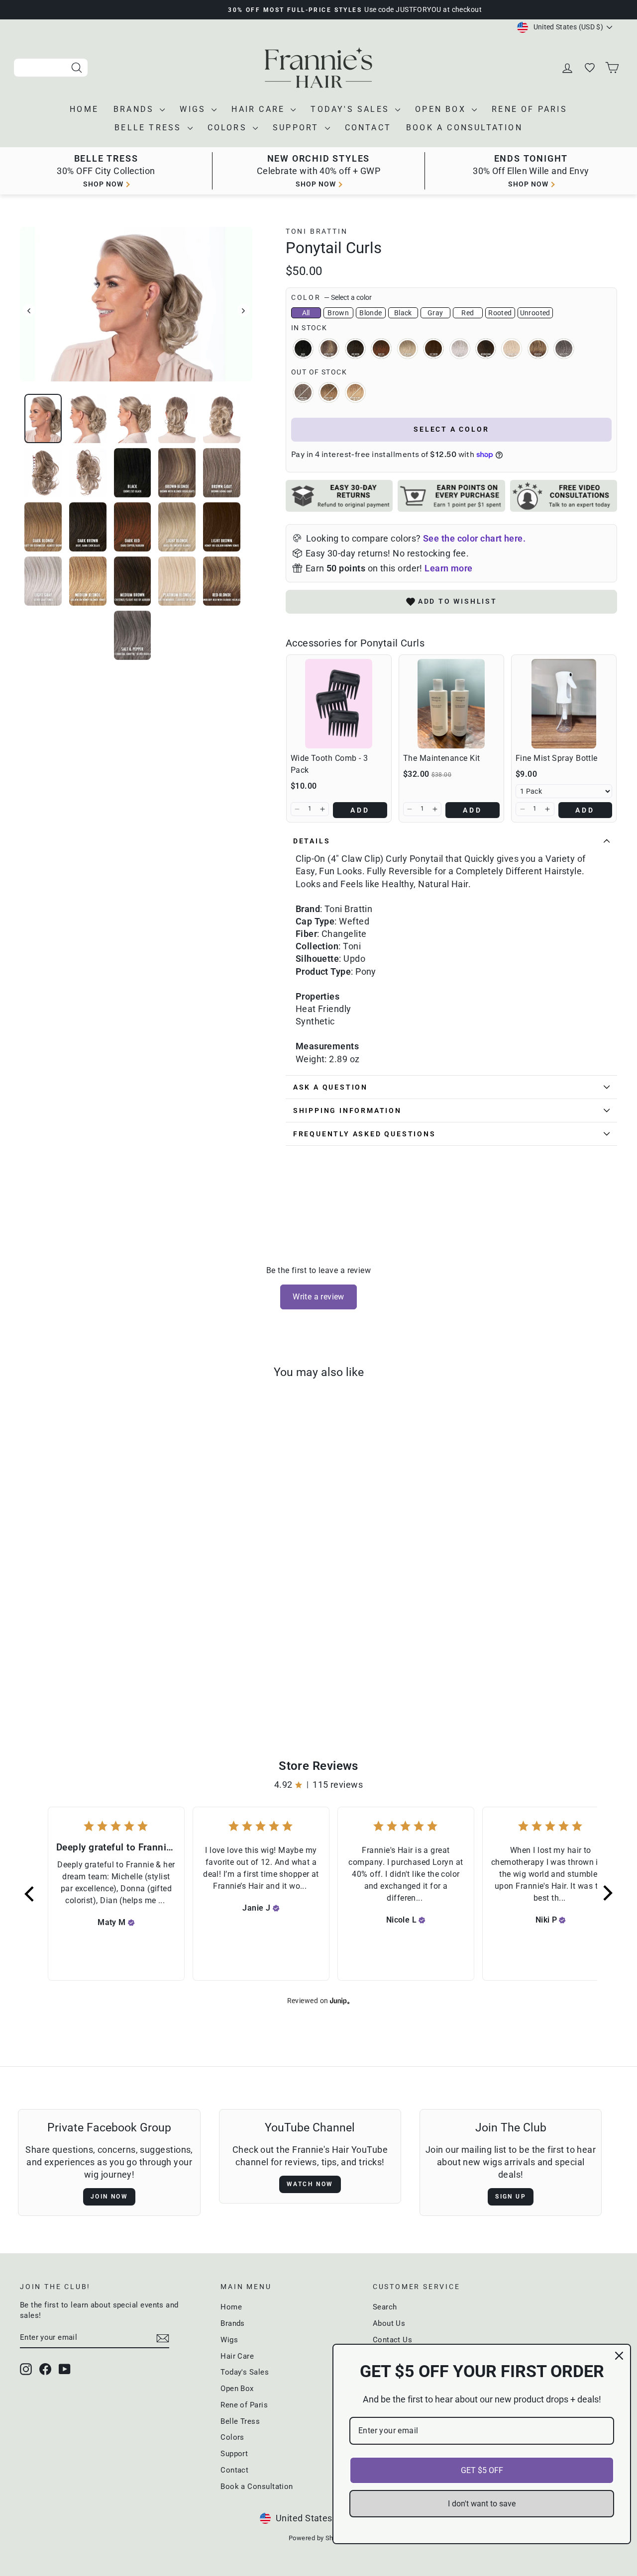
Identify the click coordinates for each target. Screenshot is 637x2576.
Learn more (449, 568)
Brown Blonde (329, 349)
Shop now (103, 184)
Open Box (442, 109)
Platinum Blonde (512, 349)
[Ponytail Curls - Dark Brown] (90, 1674)
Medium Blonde (355, 392)
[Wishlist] (591, 68)
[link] (339, 704)
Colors (229, 128)
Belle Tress (150, 128)
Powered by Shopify (318, 2538)
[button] (297, 809)
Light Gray (460, 349)
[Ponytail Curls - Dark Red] (104, 1674)
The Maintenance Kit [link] (442, 758)
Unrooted (535, 313)
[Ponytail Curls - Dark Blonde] (77, 1674)
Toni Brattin (317, 231)
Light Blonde (408, 349)
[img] (131, 1923)
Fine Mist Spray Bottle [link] (557, 758)
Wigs (194, 109)
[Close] (619, 2356)
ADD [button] (360, 810)
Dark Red (381, 349)
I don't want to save (482, 2504)
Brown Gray (303, 392)
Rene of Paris (530, 109)
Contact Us (393, 2340)
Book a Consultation (464, 128)
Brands (135, 109)
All (306, 313)
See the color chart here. (474, 538)
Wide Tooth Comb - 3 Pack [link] (329, 764)
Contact (368, 128)
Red (468, 313)
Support (298, 128)
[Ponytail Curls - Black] (37, 1674)
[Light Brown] (144, 1674)
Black (403, 313)
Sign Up (511, 2197)
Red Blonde (538, 349)
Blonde (371, 313)
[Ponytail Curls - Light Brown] (131, 1674)
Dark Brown (355, 349)
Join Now (109, 2197)
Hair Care (260, 109)
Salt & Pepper (564, 349)
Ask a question (330, 1087)
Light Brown (433, 349)
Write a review (318, 1297)
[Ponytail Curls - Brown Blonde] (50, 1674)
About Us (389, 2323)
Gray (435, 313)
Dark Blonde (329, 392)
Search (385, 2307)
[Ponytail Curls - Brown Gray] (63, 1674)
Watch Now (310, 2184)
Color (331, 297)
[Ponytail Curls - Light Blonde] (117, 1674)
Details (312, 841)
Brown (338, 313)
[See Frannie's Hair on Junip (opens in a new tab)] (340, 2001)
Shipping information (347, 1110)
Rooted (500, 313)
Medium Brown (486, 349)
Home (84, 109)
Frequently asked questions (365, 1134)
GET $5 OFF (482, 2470)
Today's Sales (352, 109)
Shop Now (528, 184)
